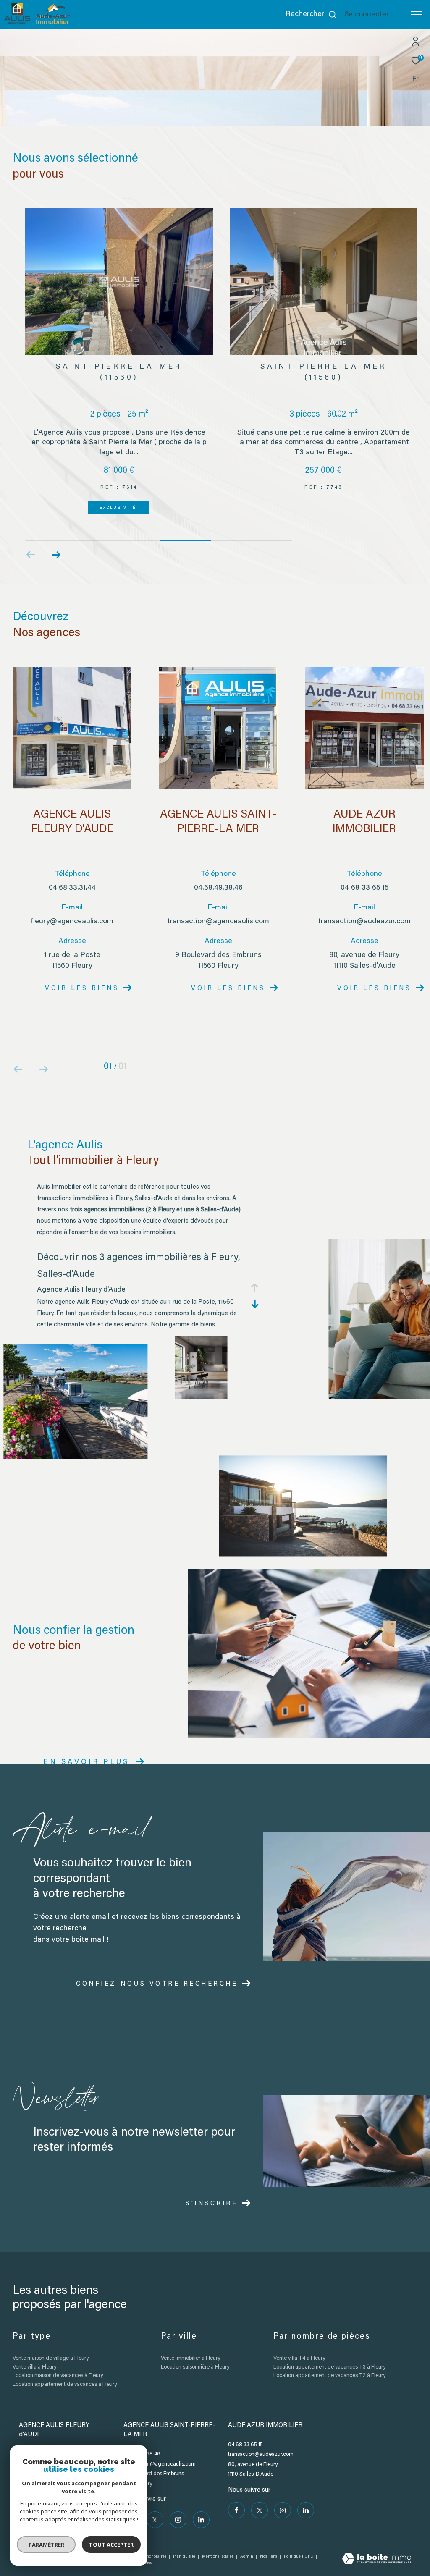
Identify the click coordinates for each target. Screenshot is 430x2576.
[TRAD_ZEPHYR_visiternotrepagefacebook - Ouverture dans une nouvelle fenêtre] (236, 2493)
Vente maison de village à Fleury (51, 2341)
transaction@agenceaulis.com (218, 904)
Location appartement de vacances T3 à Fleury (329, 2350)
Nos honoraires (152, 2539)
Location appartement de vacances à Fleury (65, 2367)
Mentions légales (218, 2539)
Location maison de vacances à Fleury (58, 2358)
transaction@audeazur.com (364, 904)
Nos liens (269, 2539)
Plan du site (185, 2539)
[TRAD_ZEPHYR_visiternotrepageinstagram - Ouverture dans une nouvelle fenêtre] (178, 2503)
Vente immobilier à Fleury (190, 2341)
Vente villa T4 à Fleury (299, 2341)
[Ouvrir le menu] (417, 15)
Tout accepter (111, 2545)
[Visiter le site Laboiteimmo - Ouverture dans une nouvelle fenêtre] (377, 2543)
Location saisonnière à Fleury (195, 2350)
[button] (56, 537)
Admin (247, 2539)
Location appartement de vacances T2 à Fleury (329, 2358)
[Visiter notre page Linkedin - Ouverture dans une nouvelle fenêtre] (201, 2503)
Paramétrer (46, 2545)
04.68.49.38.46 (218, 871)
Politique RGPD (299, 2539)
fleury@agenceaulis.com (72, 904)
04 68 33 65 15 (364, 871)
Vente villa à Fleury (34, 2350)
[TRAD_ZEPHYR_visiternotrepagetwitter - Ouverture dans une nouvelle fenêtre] (155, 2503)
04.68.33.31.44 (72, 871)
